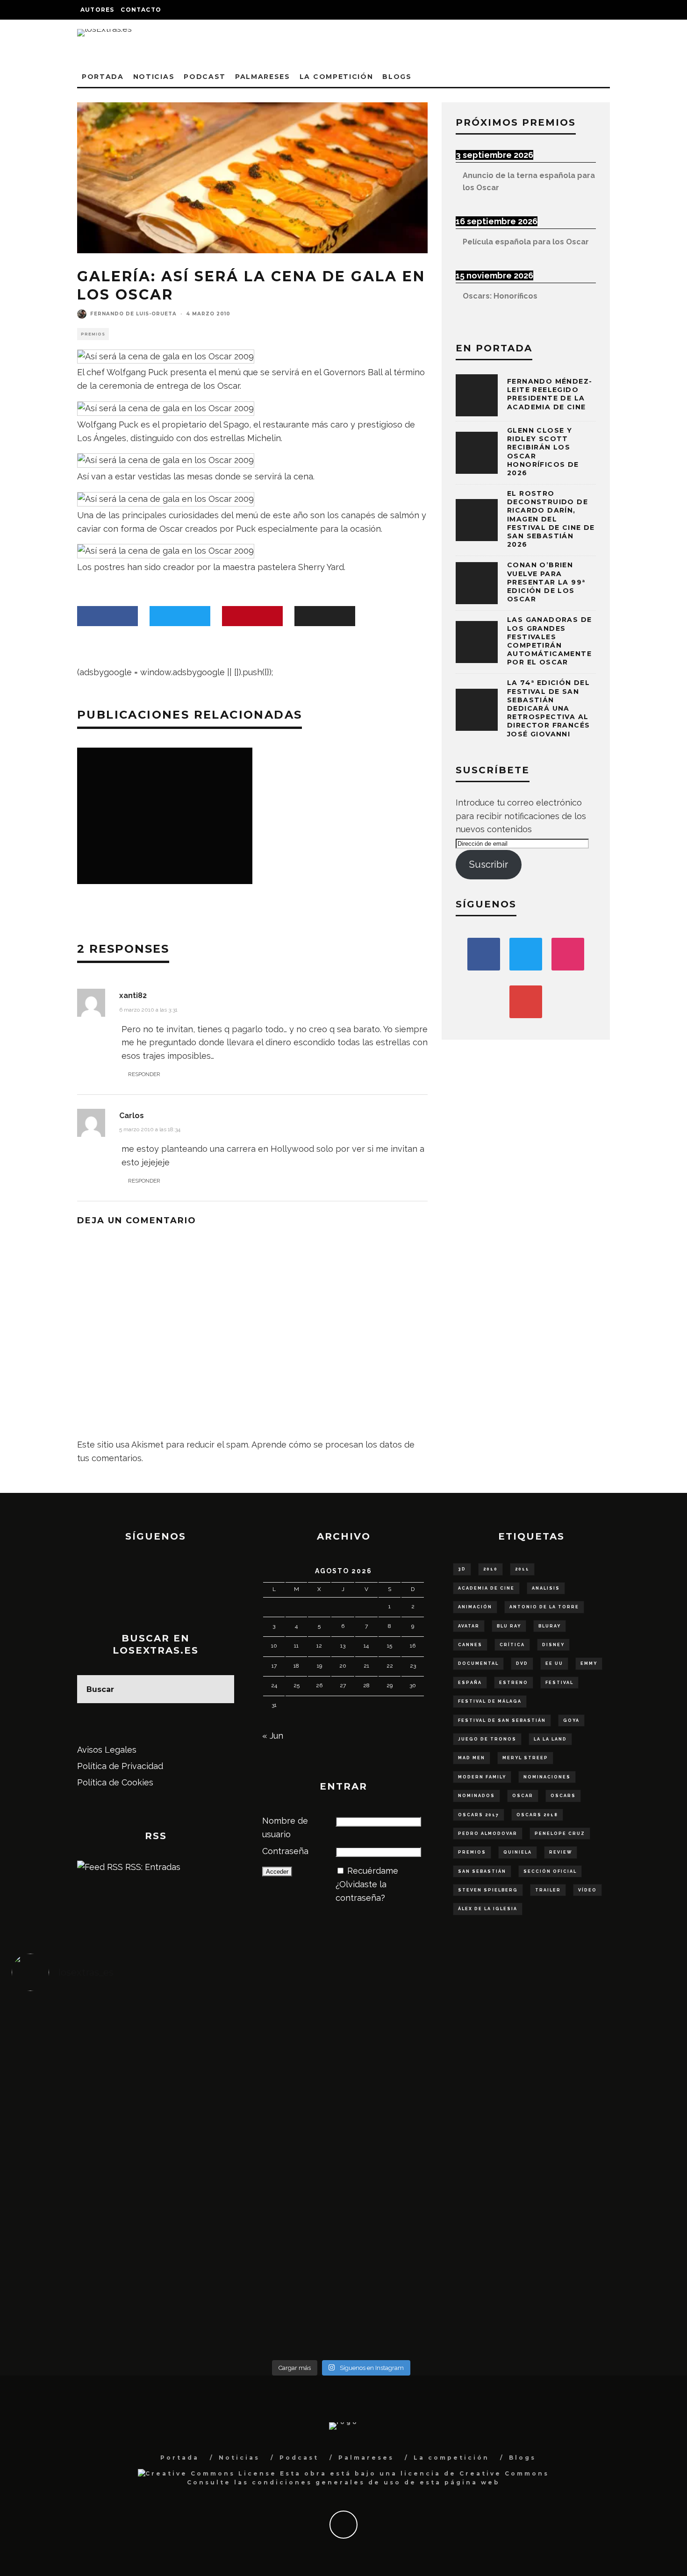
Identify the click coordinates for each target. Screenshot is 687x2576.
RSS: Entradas (152, 1867)
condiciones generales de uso (326, 2482)
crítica (512, 1645)
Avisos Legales (107, 1750)
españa (470, 1683)
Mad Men (472, 1758)
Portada (103, 77)
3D (462, 1569)
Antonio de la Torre (544, 1607)
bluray (550, 1626)
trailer (548, 1890)
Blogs (397, 77)
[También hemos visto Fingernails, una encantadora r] (259, 2164)
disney (553, 1645)
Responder (144, 1074)
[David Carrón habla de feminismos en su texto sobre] (424, 2170)
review (561, 1852)
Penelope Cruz (560, 1834)
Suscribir (489, 864)
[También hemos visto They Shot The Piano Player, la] (589, 2164)
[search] (220, 1689)
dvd (522, 1663)
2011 (522, 1569)
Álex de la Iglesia (488, 1909)
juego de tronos (487, 1739)
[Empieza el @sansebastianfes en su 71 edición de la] (424, 2271)
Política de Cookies (115, 1782)
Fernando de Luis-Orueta (133, 314)
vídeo (587, 1890)
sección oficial (550, 1871)
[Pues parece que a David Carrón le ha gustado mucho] (94, 2177)
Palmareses (263, 77)
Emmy (589, 1663)
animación (475, 1607)
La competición (336, 77)
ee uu (554, 1663)
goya (571, 1720)
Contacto (141, 10)
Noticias (154, 77)
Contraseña (285, 1851)
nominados (476, 1796)
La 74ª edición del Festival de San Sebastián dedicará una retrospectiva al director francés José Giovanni (548, 708)
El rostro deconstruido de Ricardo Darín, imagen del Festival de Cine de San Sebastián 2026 (551, 519)
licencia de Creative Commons (475, 2473)
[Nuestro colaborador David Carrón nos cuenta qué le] (94, 2291)
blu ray (509, 1626)
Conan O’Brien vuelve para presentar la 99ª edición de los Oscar (546, 582)
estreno (514, 1683)
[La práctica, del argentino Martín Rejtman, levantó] (94, 2043)
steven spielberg (488, 1890)
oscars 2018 (537, 1815)
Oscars (563, 1796)
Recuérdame (373, 1871)
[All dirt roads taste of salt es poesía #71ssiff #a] (589, 2049)
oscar (523, 1796)
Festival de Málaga (490, 1701)
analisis (546, 1588)
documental (478, 1663)
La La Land (550, 1739)
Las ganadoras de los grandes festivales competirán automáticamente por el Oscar (549, 641)
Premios (93, 334)
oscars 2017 (479, 1815)
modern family (482, 1777)
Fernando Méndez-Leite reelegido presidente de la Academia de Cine (550, 394)
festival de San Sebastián (502, 1720)
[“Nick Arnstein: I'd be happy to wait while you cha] (589, 2278)
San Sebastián (482, 1871)
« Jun (273, 1736)
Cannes (470, 1645)
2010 (490, 1569)
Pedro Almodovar (488, 1834)
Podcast (205, 77)
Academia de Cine (486, 1588)
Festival (559, 1683)
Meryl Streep (525, 1758)
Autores (97, 10)
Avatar (469, 1626)
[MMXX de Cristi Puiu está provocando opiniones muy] (259, 2043)
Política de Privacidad (120, 1766)
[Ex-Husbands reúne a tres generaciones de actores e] (424, 2063)
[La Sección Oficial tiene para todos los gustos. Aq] (259, 2271)
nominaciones (547, 1777)
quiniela (518, 1852)
